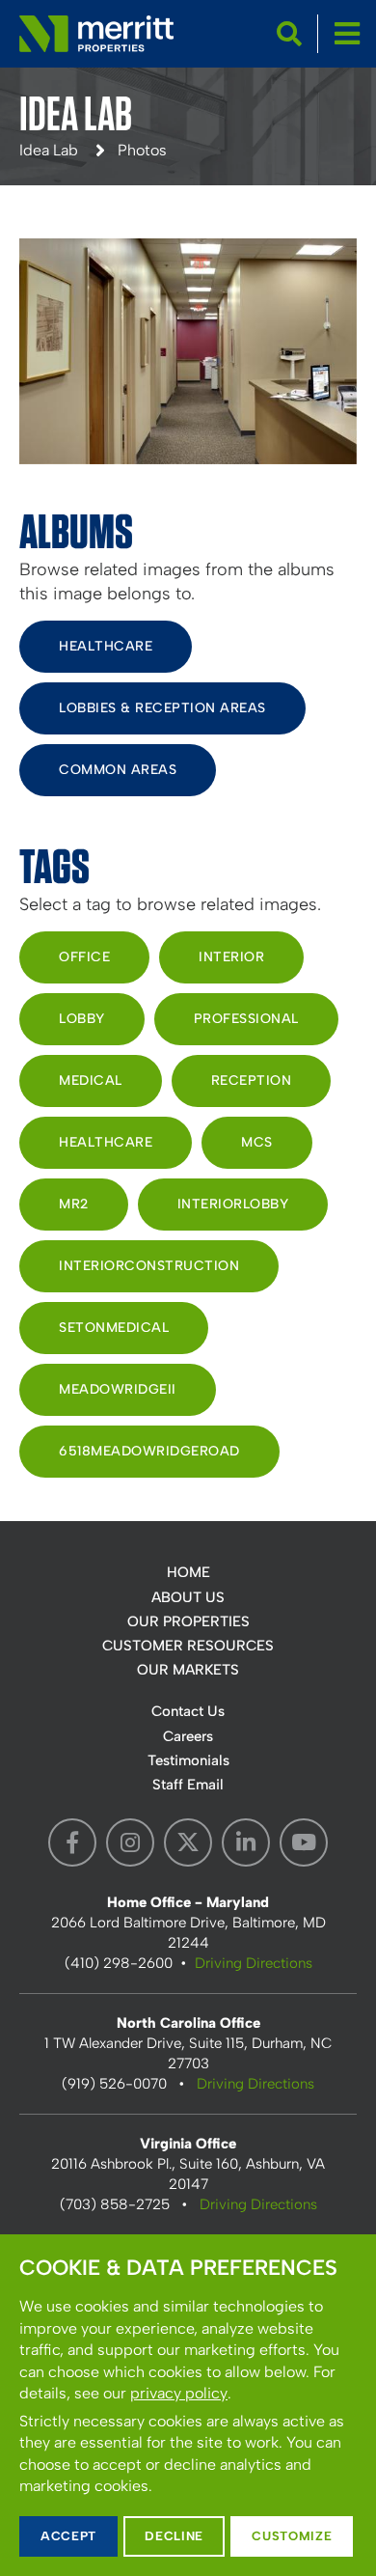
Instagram (130, 1842)
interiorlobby (233, 1204)
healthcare (106, 1142)
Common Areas (118, 770)
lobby (82, 1019)
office (84, 957)
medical (91, 1080)
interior (231, 957)
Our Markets (188, 1670)
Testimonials (188, 1760)
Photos (142, 150)
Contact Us (188, 1711)
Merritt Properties (96, 34)
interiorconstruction (149, 1266)
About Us (188, 1597)
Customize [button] (292, 2536)
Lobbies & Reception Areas (162, 708)
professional (246, 1019)
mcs (257, 1142)
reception (252, 1080)
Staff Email (188, 1785)
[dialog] (188, 2405)
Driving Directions (254, 1963)
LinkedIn (246, 1842)
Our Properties (188, 1621)
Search (289, 34)
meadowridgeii (118, 1389)
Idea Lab (49, 150)
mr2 (74, 1204)
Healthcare (106, 646)
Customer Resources (188, 1646)
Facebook (72, 1842)
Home (188, 1572)
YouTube (304, 1842)
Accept (68, 2536)
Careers (188, 1736)
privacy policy (179, 2393)
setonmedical (114, 1328)
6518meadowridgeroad (149, 1451)
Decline (174, 2536)
